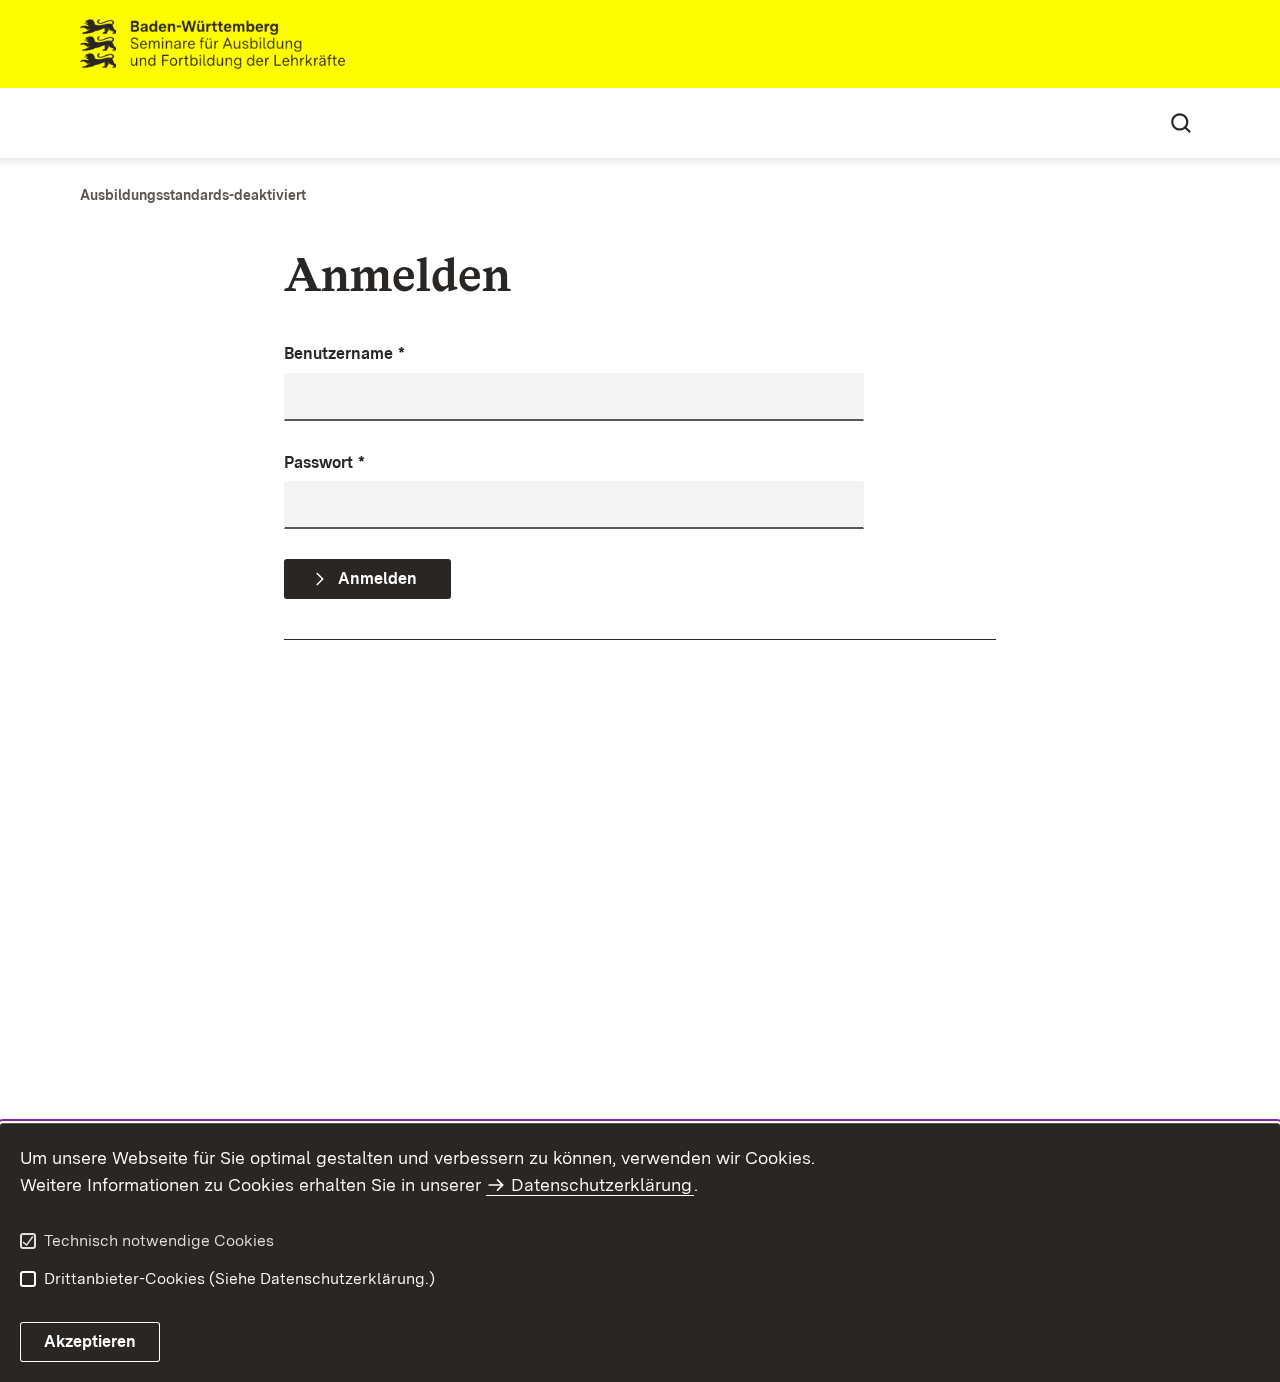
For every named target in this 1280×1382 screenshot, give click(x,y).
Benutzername (344, 353)
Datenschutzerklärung (601, 1184)
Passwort (324, 462)
